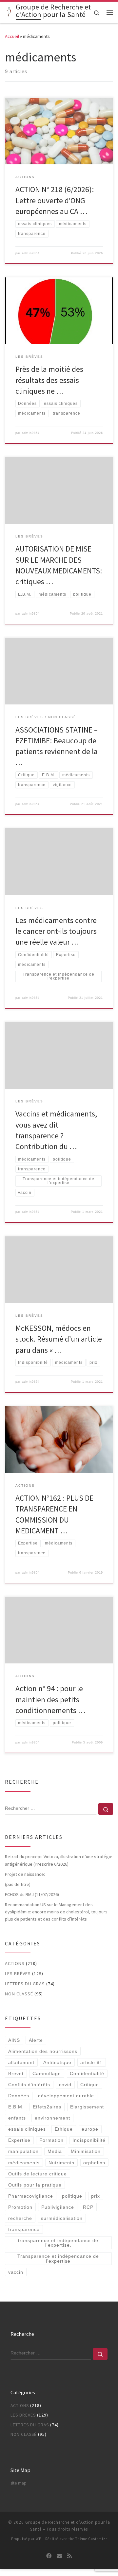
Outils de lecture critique (38, 2174)
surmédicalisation (62, 2218)
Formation (51, 2140)
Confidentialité (87, 2073)
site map (19, 2483)
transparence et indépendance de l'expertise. (58, 2243)
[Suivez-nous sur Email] (59, 2556)
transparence (24, 2229)
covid (65, 2085)
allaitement (21, 2062)
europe (90, 2129)
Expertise (19, 2140)
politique (72, 2196)
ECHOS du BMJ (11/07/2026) (32, 1894)
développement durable (66, 2096)
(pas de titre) (18, 1884)
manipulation (23, 2151)
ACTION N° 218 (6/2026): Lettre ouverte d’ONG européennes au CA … (55, 200)
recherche (20, 2218)
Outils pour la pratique (35, 2185)
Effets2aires (47, 2107)
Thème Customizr (91, 2539)
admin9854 (31, 253)
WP (39, 2539)
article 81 (91, 2062)
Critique (90, 2085)
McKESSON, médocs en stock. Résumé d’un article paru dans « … (59, 1339)
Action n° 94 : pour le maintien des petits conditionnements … (50, 1699)
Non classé (19, 1994)
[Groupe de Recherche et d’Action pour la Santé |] (9, 12)
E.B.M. (16, 2107)
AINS (14, 2040)
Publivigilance (58, 2207)
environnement (52, 2118)
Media (55, 2151)
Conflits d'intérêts (29, 2085)
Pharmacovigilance (31, 2196)
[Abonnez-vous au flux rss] (69, 2556)
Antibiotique (57, 2062)
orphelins (94, 2163)
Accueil (12, 36)
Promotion (20, 2207)
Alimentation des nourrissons (43, 2051)
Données (19, 2096)
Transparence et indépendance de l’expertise (58, 2258)
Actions (15, 1963)
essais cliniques (27, 2129)
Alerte (36, 2040)
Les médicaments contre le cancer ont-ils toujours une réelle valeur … (56, 931)
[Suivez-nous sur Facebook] (49, 2556)
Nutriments (61, 2163)
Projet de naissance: (25, 1874)
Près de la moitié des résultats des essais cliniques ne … (49, 380)
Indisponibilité (89, 2140)
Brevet (16, 2073)
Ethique (64, 2129)
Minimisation (86, 2151)
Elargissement (87, 2107)
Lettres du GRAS (25, 1984)
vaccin (16, 2272)
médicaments (24, 2163)
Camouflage (47, 2073)
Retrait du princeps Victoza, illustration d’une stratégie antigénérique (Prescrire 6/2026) (59, 1860)
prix (96, 2196)
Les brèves (18, 1973)
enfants (17, 2118)
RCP (88, 2207)
